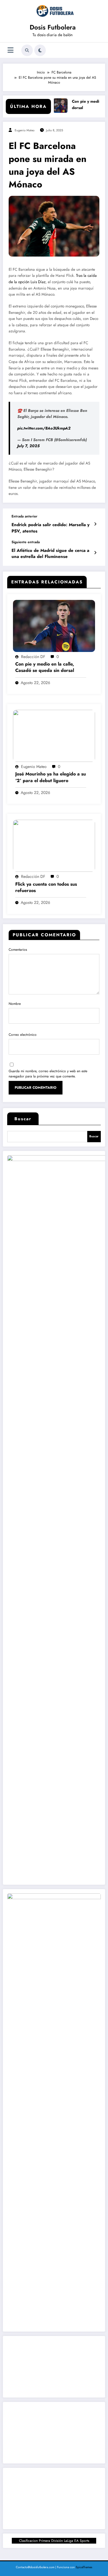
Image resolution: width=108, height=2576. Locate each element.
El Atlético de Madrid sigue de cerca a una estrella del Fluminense (50, 554)
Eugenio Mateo (25, 130)
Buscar (23, 1119)
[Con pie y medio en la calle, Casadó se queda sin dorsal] (54, 625)
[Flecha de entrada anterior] (95, 524)
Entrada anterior (24, 516)
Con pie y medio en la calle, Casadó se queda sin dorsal (45, 667)
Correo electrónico (23, 1035)
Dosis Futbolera (53, 27)
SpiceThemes (84, 2567)
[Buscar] (27, 50)
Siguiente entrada (26, 542)
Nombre (15, 1004)
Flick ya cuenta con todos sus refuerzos (46, 887)
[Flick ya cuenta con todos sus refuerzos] (54, 845)
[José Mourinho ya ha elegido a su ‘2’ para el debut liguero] (54, 736)
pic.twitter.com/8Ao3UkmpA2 (44, 428)
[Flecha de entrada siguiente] (95, 553)
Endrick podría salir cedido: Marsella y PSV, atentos (51, 528)
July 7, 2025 (28, 446)
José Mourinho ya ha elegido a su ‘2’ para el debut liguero (51, 777)
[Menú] (11, 50)
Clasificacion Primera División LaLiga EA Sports (54, 2541)
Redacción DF (33, 657)
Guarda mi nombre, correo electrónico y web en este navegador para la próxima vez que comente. (48, 1074)
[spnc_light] (40, 50)
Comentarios (18, 950)
